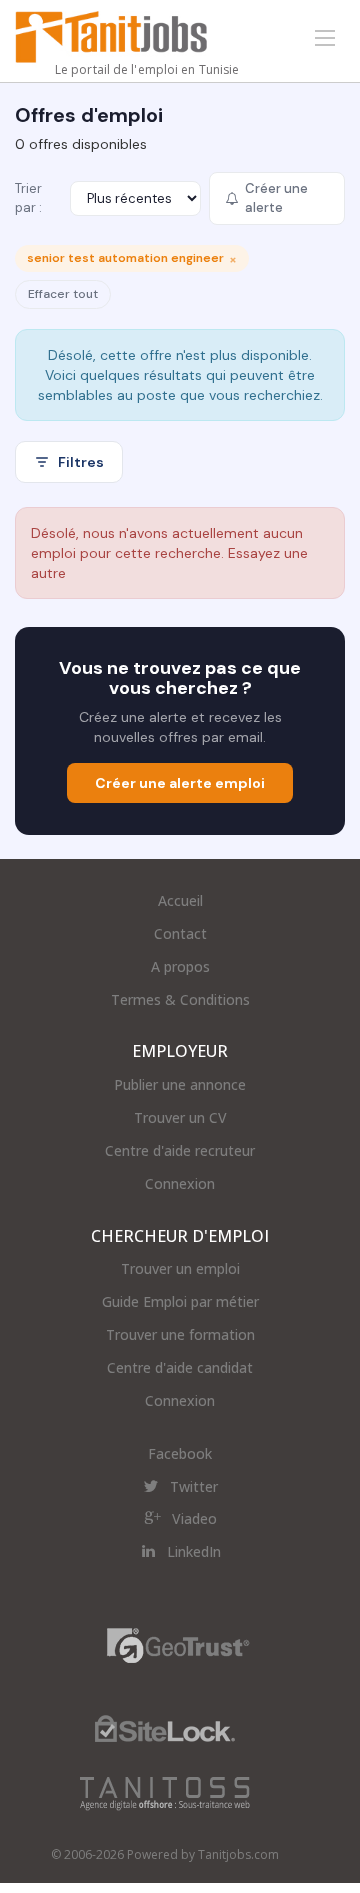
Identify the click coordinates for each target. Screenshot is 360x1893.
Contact (180, 933)
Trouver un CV (180, 1117)
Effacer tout (63, 294)
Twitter (194, 1486)
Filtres (81, 462)
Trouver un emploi (180, 1268)
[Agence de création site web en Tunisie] (165, 1792)
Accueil (180, 900)
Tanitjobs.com (238, 1854)
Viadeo (194, 1518)
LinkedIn (194, 1551)
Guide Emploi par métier (180, 1301)
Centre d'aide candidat (180, 1367)
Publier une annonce (180, 1084)
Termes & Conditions (180, 999)
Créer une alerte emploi (180, 783)
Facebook (180, 1453)
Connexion (180, 1183)
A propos (180, 966)
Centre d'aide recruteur (180, 1150)
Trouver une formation (180, 1334)
